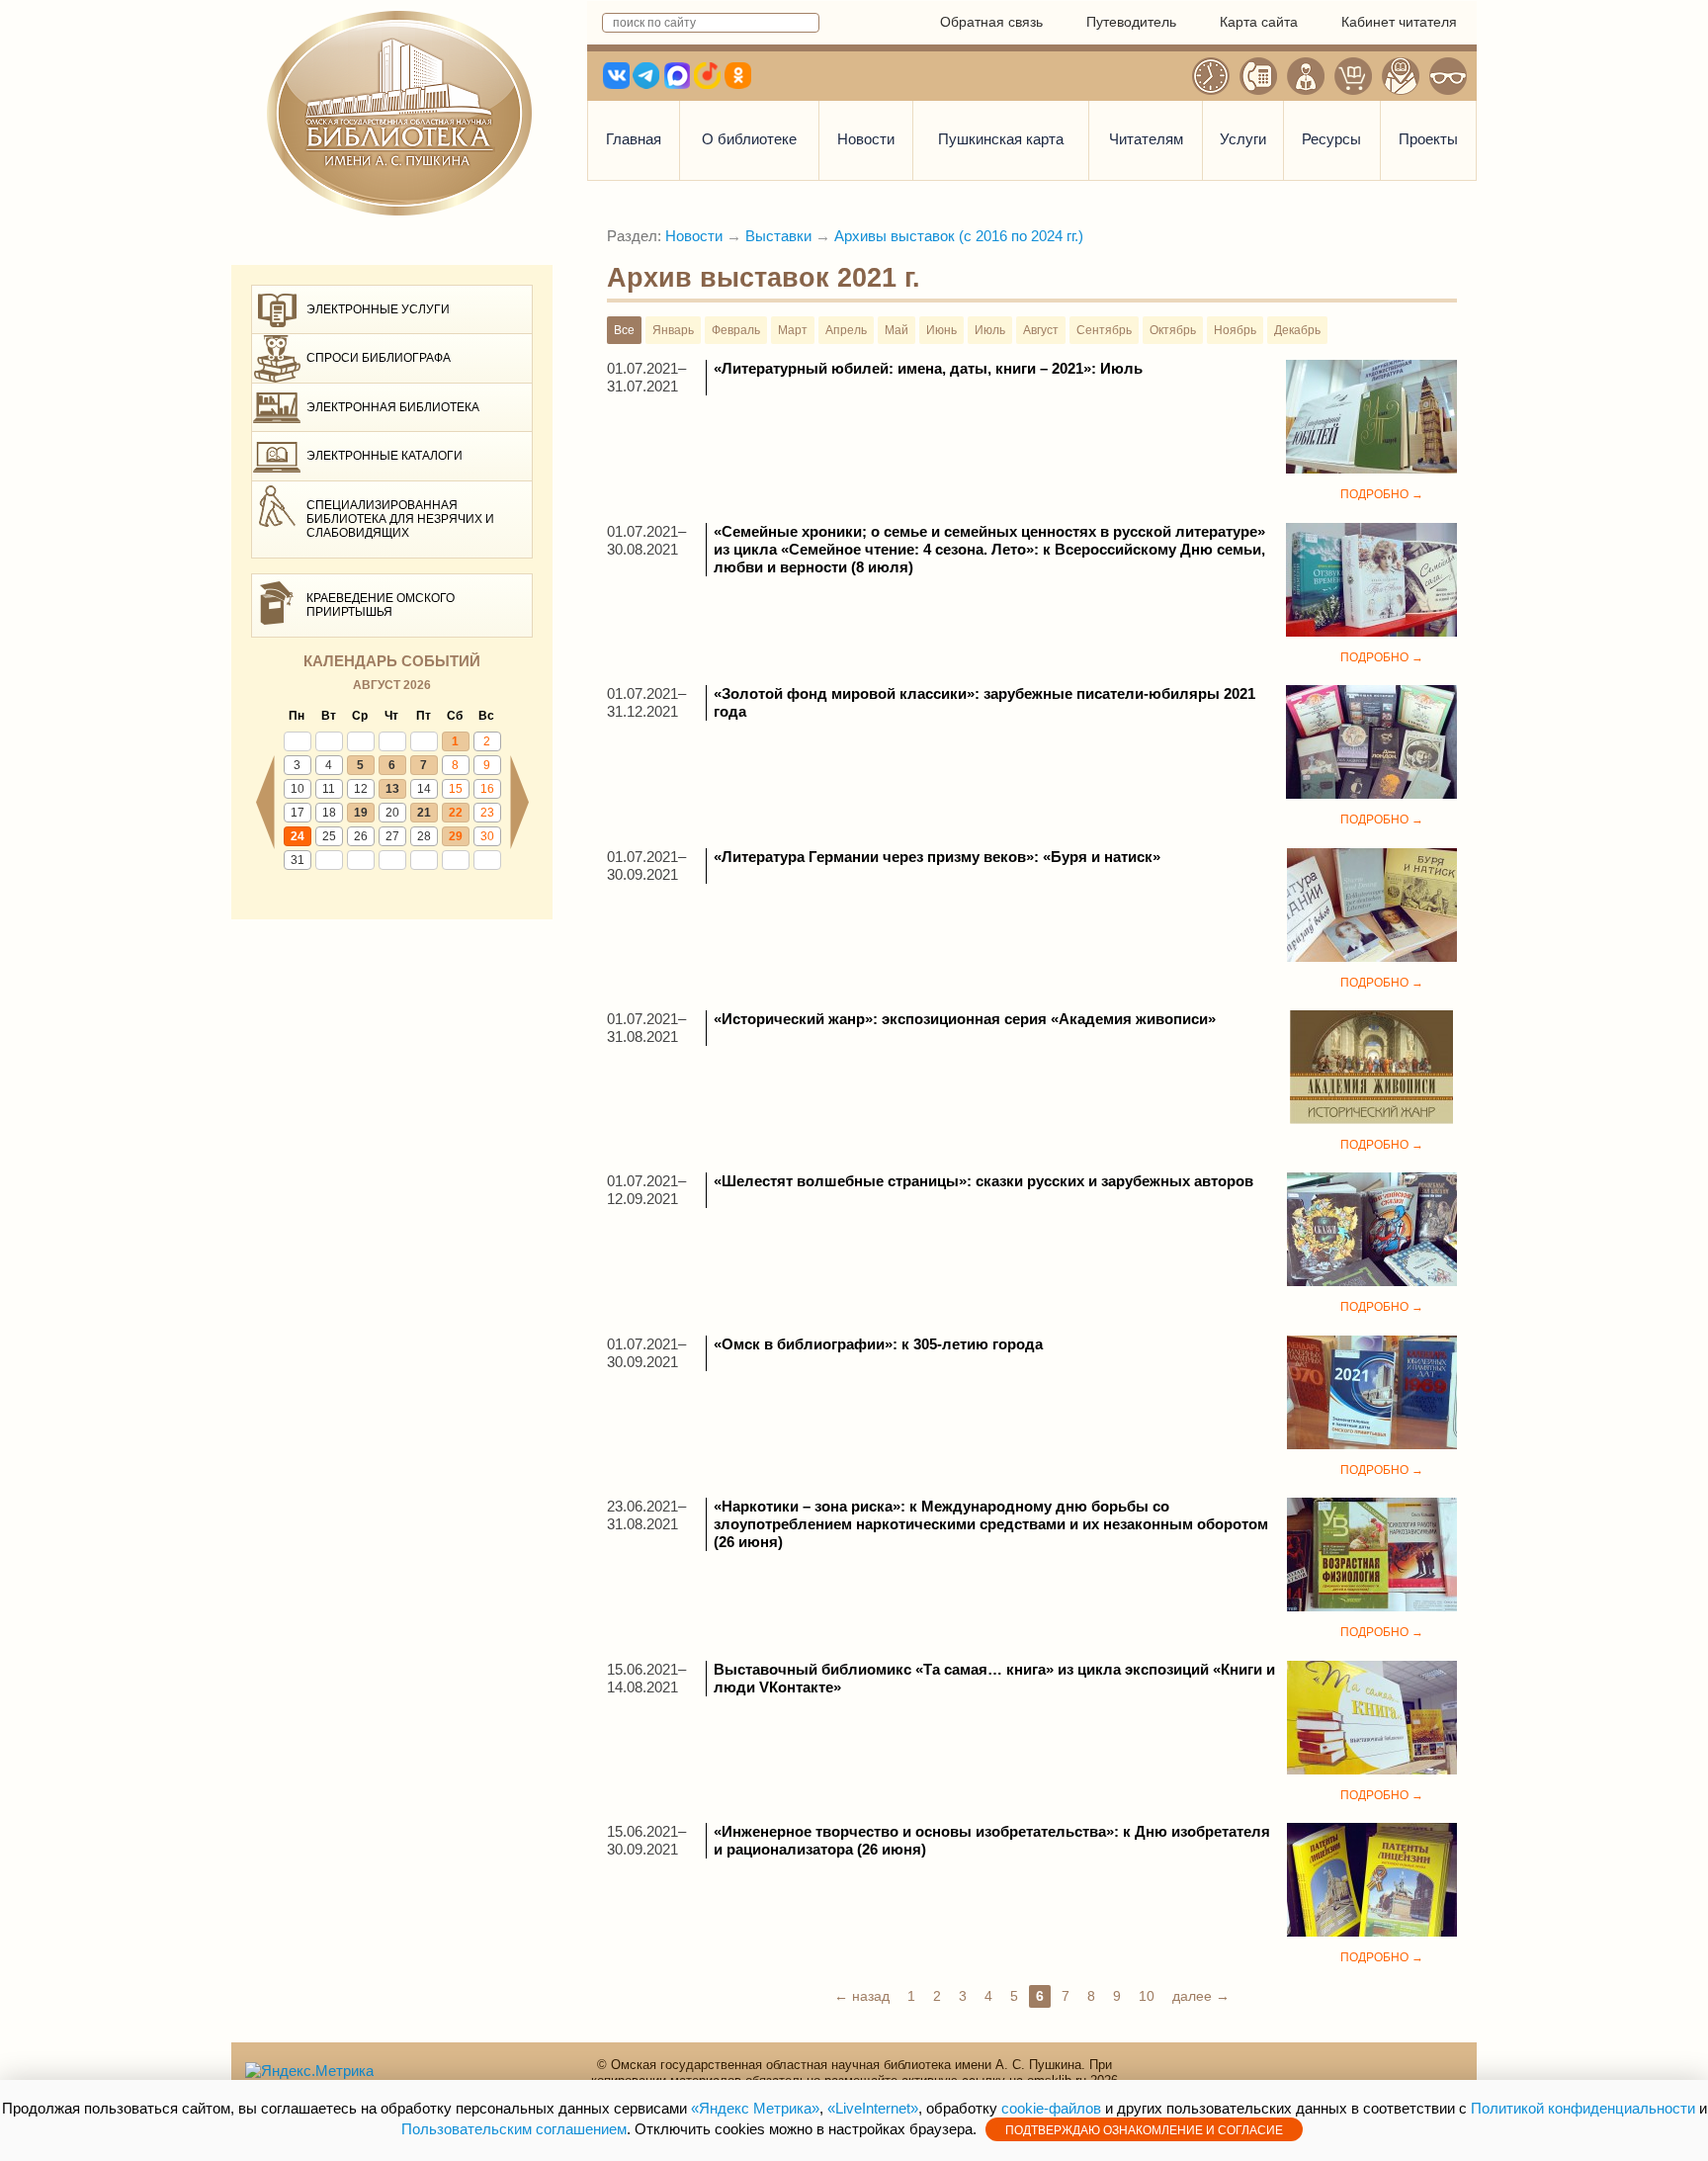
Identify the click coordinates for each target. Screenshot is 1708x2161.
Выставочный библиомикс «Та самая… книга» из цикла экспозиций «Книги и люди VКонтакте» (994, 1678)
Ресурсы (1331, 139)
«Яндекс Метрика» (755, 2108)
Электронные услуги (378, 309)
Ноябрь (1235, 330)
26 (361, 836)
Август (1041, 330)
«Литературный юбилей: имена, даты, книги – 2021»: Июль (928, 368)
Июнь (941, 330)
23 (487, 813)
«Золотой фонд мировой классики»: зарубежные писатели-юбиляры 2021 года (984, 702)
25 (329, 836)
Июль (990, 330)
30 (487, 836)
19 (361, 813)
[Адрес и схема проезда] (1401, 76)
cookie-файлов (1051, 2108)
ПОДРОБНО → (1382, 494)
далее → (1201, 1996)
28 (424, 836)
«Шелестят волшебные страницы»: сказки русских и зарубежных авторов (983, 1181)
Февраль (736, 330)
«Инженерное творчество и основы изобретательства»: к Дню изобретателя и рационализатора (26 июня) (992, 1840)
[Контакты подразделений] (1258, 76)
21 (424, 813)
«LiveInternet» (873, 2108)
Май (897, 330)
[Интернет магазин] (1353, 76)
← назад (862, 1996)
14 (424, 789)
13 (392, 789)
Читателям (1146, 139)
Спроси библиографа (379, 358)
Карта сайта (1259, 22)
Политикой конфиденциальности (1583, 2108)
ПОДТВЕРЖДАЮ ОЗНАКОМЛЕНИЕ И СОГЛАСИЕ (1144, 2130)
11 (329, 789)
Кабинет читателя (1399, 22)
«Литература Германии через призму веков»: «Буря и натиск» (937, 857)
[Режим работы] (1211, 76)
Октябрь (1173, 330)
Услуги (1243, 139)
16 (487, 789)
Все (624, 330)
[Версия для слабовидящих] (1448, 76)
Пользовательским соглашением (514, 2129)
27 (392, 836)
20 (392, 813)
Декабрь (1297, 330)
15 (456, 789)
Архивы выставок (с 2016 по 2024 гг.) (959, 236)
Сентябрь (1104, 330)
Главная (634, 139)
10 (298, 789)
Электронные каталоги (384, 456)
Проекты (1428, 139)
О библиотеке (749, 139)
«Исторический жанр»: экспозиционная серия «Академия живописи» (965, 1019)
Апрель (846, 330)
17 (298, 813)
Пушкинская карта (1001, 139)
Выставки (778, 236)
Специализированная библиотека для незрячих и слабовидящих (400, 519)
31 (298, 860)
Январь (673, 330)
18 (329, 813)
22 (456, 813)
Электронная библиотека (393, 407)
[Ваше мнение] (1306, 76)
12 (361, 789)
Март (793, 330)
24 (298, 836)
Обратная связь (991, 22)
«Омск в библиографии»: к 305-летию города (878, 1344)
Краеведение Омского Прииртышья (381, 605)
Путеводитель (1131, 22)
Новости (866, 139)
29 (456, 836)
